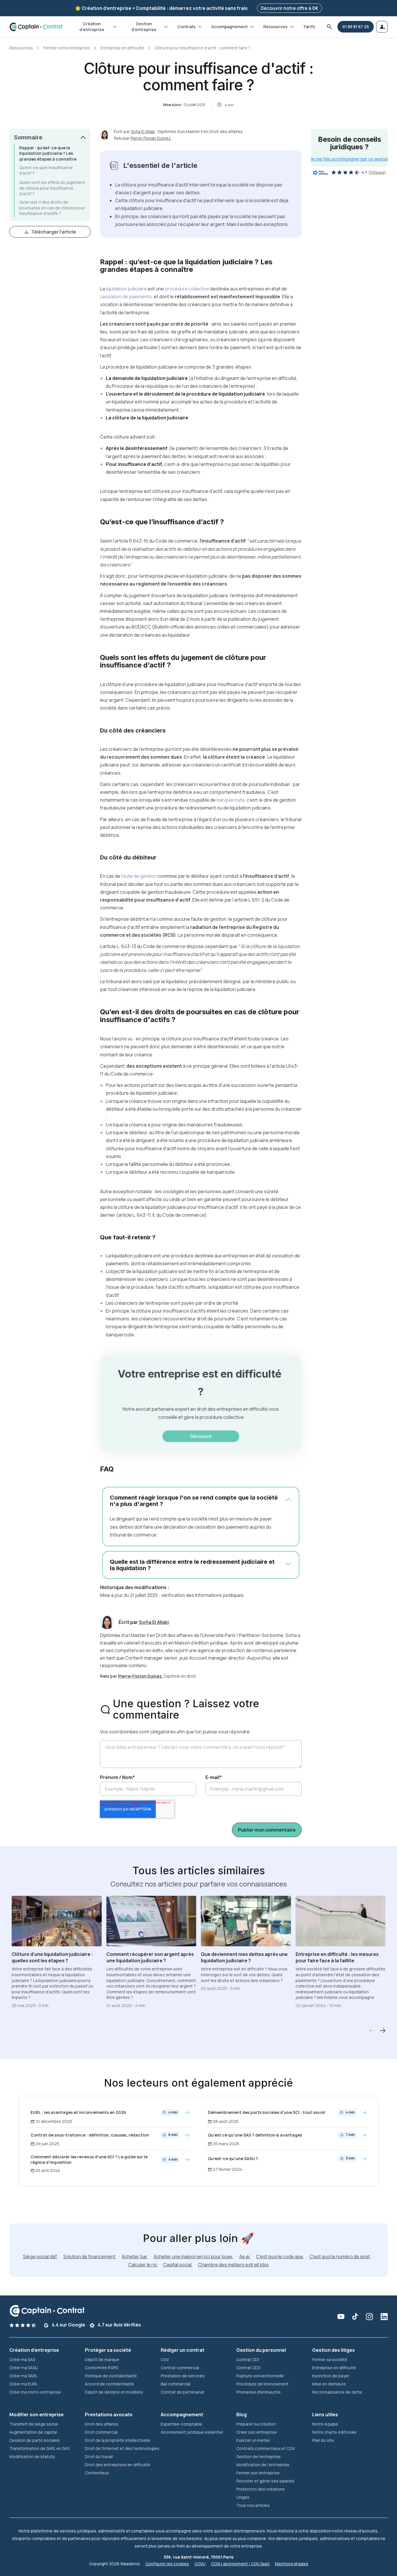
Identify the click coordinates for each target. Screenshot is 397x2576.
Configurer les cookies (167, 2564)
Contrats (186, 27)
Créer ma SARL (23, 2376)
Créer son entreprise (257, 2432)
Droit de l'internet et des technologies (122, 2448)
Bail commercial (176, 2384)
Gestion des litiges (333, 2350)
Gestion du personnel (261, 2350)
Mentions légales (292, 2564)
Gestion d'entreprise (144, 27)
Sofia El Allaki (143, 131)
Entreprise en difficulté (122, 48)
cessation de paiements (126, 297)
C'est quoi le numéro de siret (340, 2257)
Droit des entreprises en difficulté (118, 2465)
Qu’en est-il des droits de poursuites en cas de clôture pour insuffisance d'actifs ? (52, 208)
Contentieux (97, 2473)
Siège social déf (40, 2257)
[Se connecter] (382, 27)
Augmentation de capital (33, 2432)
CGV (165, 2359)
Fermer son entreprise (258, 2473)
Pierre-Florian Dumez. (141, 1676)
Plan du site (323, 2440)
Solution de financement (90, 2257)
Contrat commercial (180, 2368)
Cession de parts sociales (35, 2440)
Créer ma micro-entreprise (35, 2392)
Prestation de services (183, 2376)
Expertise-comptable (181, 2424)
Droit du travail (99, 2456)
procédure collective (187, 289)
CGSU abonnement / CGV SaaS (240, 2564)
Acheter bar (135, 2257)
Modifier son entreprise (36, 2415)
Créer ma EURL (24, 2384)
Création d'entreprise (92, 27)
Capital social (178, 2265)
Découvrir (201, 1436)
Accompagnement (229, 27)
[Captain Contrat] (36, 27)
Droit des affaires (102, 2424)
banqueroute (230, 800)
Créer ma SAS (22, 2359)
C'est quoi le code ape (280, 2257)
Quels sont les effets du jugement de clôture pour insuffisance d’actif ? (52, 188)
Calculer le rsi (143, 2265)
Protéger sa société (108, 2350)
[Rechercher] (329, 27)
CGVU (200, 2564)
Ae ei (245, 2257)
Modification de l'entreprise (263, 2465)
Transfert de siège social (34, 2424)
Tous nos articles (253, 2505)
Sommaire (28, 137)
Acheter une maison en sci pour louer (194, 2257)
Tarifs (309, 27)
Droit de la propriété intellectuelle (118, 2440)
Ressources (275, 27)
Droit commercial (101, 2432)
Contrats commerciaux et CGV (265, 2448)
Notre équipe (325, 2424)
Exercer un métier (253, 2440)
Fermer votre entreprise (67, 48)
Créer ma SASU (24, 2368)
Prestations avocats (109, 2415)
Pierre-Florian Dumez (151, 138)
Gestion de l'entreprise (259, 2456)
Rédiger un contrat (183, 2350)
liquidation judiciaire (126, 289)
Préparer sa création (256, 2424)
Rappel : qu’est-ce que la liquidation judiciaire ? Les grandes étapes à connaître (48, 153)
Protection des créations (261, 2489)
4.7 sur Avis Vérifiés (119, 2325)
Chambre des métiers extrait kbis (233, 2265)
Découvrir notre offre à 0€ (289, 8)
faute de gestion (138, 876)
